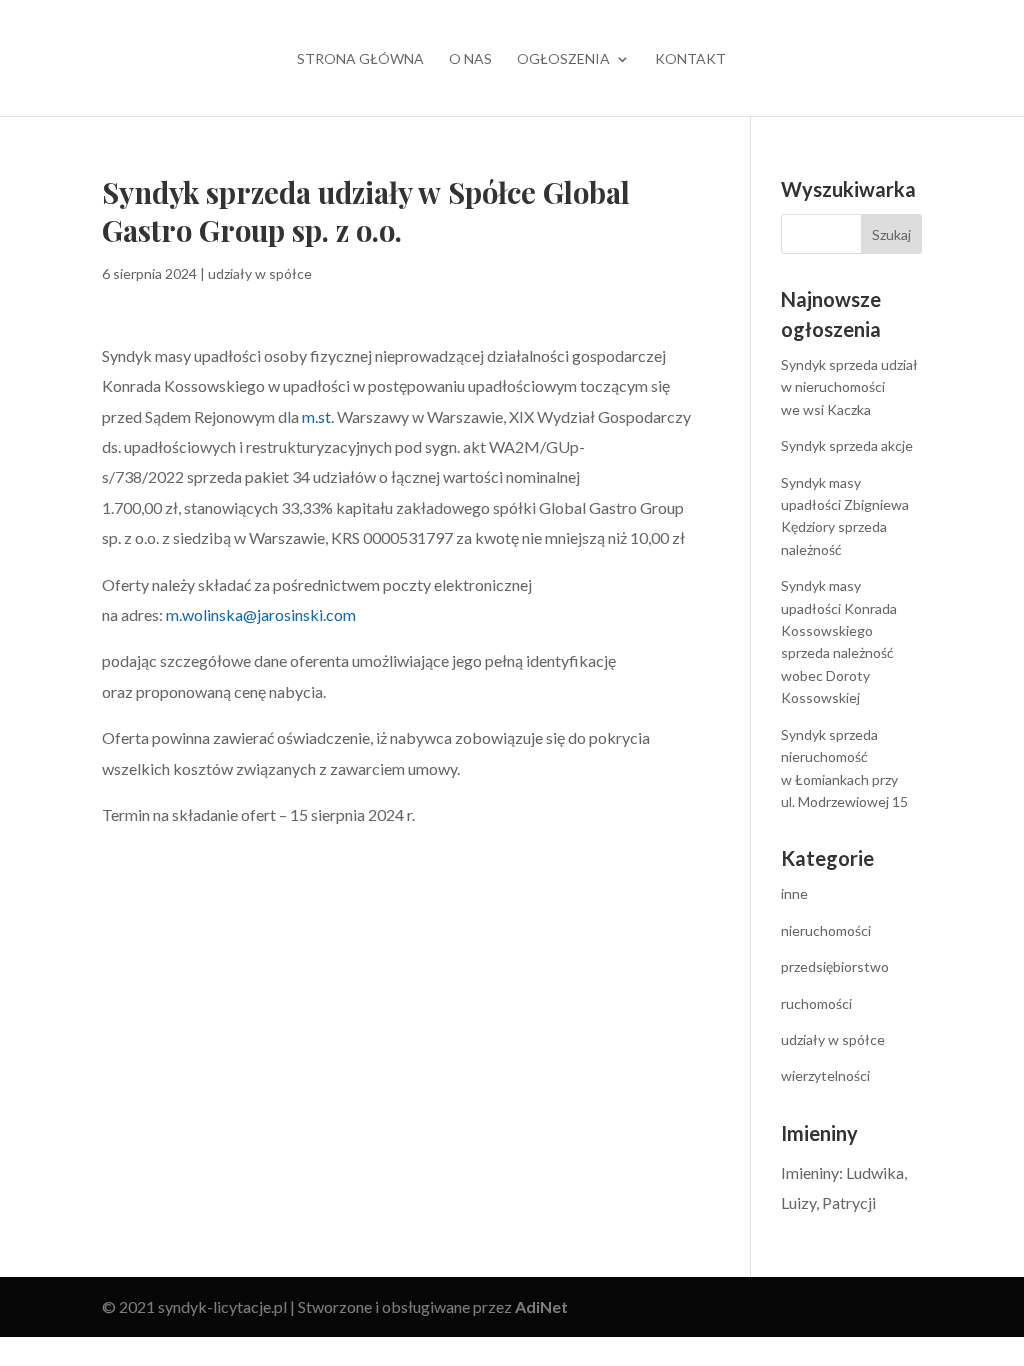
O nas (470, 59)
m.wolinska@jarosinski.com (261, 614)
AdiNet (541, 1306)
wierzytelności (825, 1075)
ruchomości (816, 1003)
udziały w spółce (260, 273)
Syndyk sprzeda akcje (847, 445)
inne (794, 893)
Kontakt (690, 59)
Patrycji (849, 1202)
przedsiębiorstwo (835, 966)
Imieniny (810, 1172)
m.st (316, 416)
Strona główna (360, 59)
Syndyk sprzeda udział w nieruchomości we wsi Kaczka (849, 387)
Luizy (798, 1202)
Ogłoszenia (563, 59)
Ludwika (875, 1172)
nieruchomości (826, 930)
